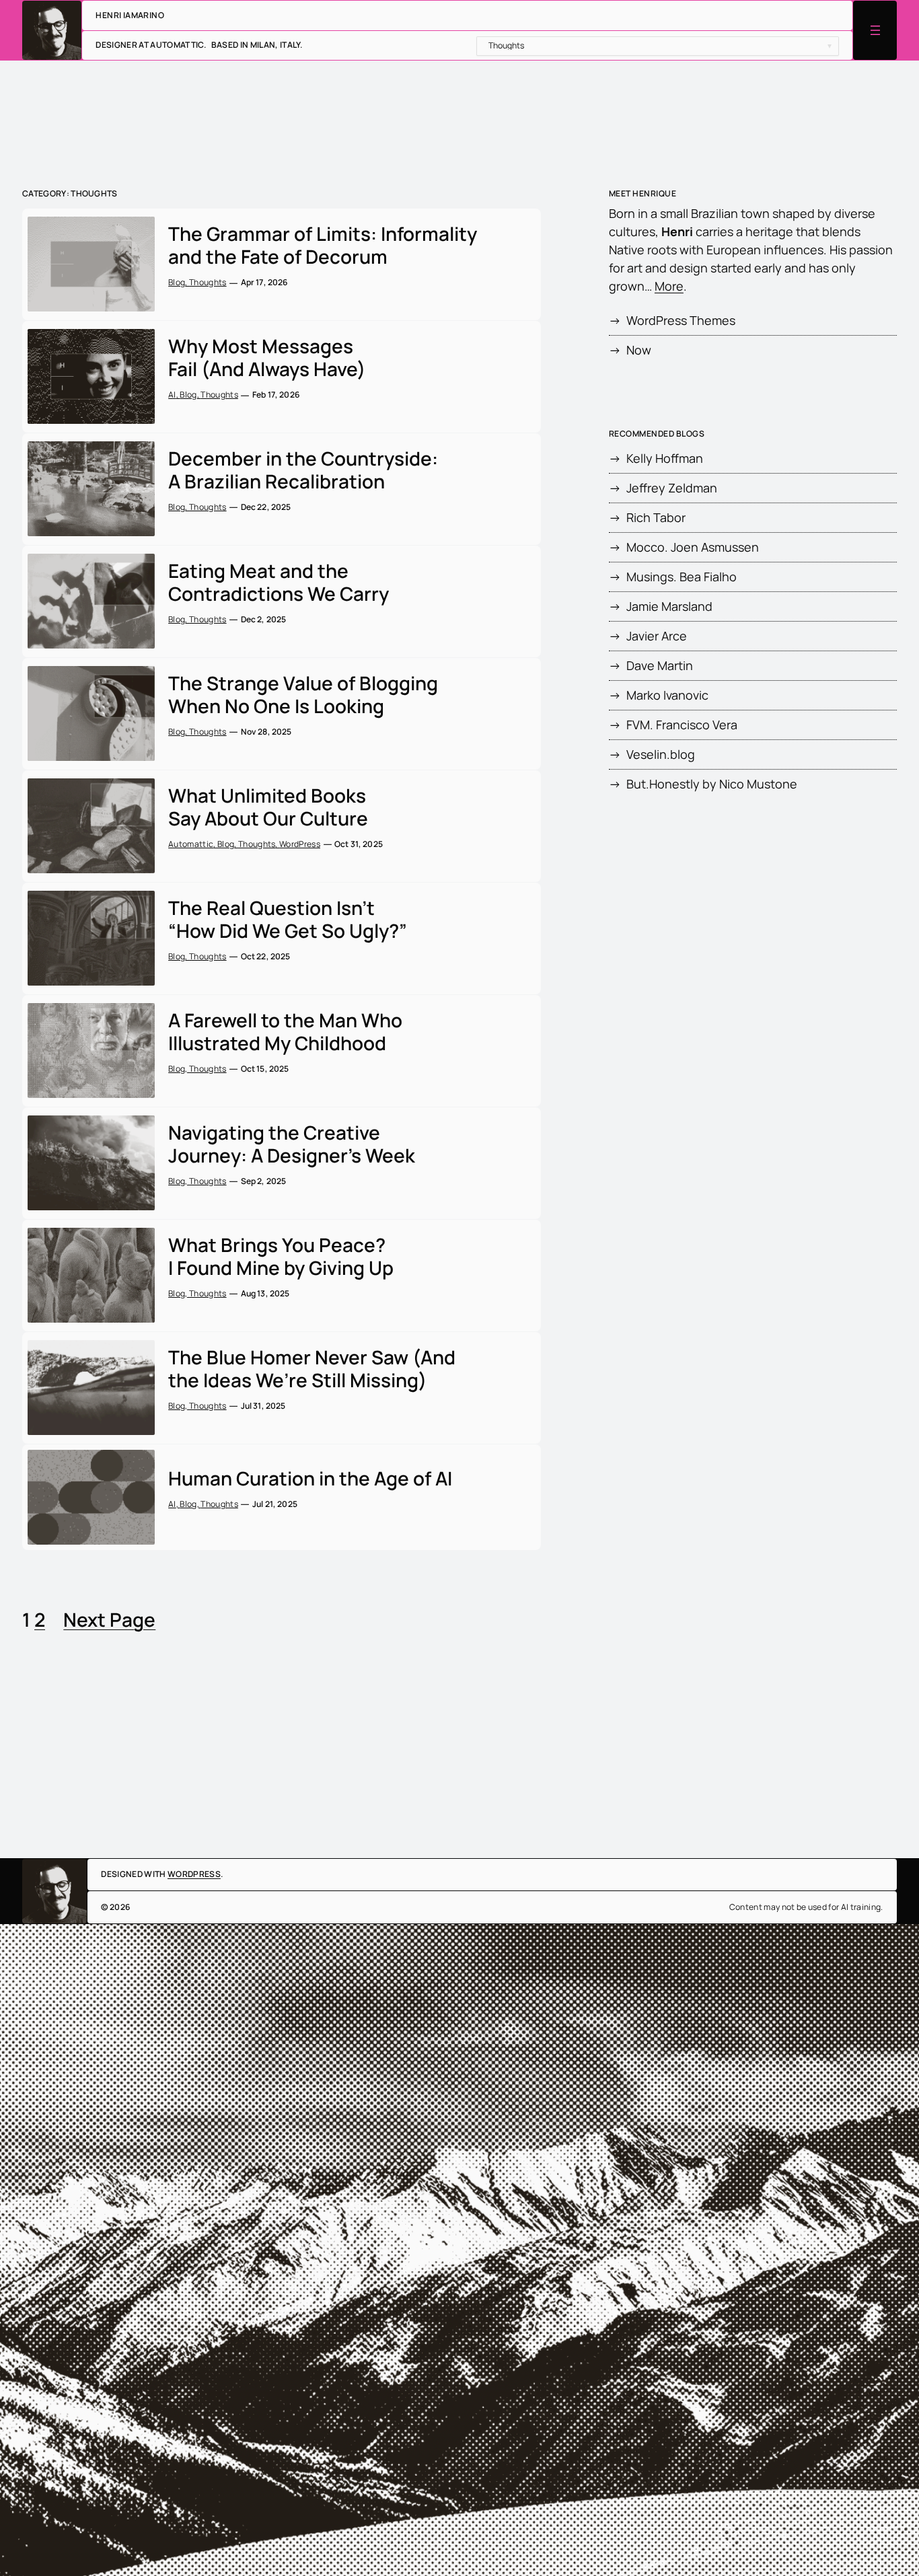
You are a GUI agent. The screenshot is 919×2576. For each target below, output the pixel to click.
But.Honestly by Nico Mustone (712, 784)
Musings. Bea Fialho (682, 577)
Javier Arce (657, 636)
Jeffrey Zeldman (672, 488)
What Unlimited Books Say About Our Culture (268, 807)
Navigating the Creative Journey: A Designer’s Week (292, 1144)
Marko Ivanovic (667, 695)
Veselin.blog (661, 754)
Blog (177, 282)
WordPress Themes (681, 320)
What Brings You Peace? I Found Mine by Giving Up (281, 1256)
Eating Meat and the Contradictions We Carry (279, 582)
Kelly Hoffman (665, 458)
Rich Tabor (656, 517)
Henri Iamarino (130, 15)
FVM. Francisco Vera (682, 725)
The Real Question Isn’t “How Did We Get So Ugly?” (288, 919)
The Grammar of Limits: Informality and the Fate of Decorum (323, 245)
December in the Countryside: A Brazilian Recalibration (303, 470)
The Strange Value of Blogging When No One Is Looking (303, 695)
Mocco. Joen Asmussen (693, 547)
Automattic (191, 844)
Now (639, 350)
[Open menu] (875, 30)
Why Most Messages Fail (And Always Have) (267, 358)
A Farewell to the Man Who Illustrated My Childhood (285, 1032)
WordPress (300, 844)
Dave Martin (660, 665)
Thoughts (208, 282)
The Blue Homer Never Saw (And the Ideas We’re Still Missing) (312, 1369)
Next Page (109, 1619)
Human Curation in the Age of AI (310, 1479)
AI (172, 395)
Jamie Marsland (669, 606)
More (669, 286)
